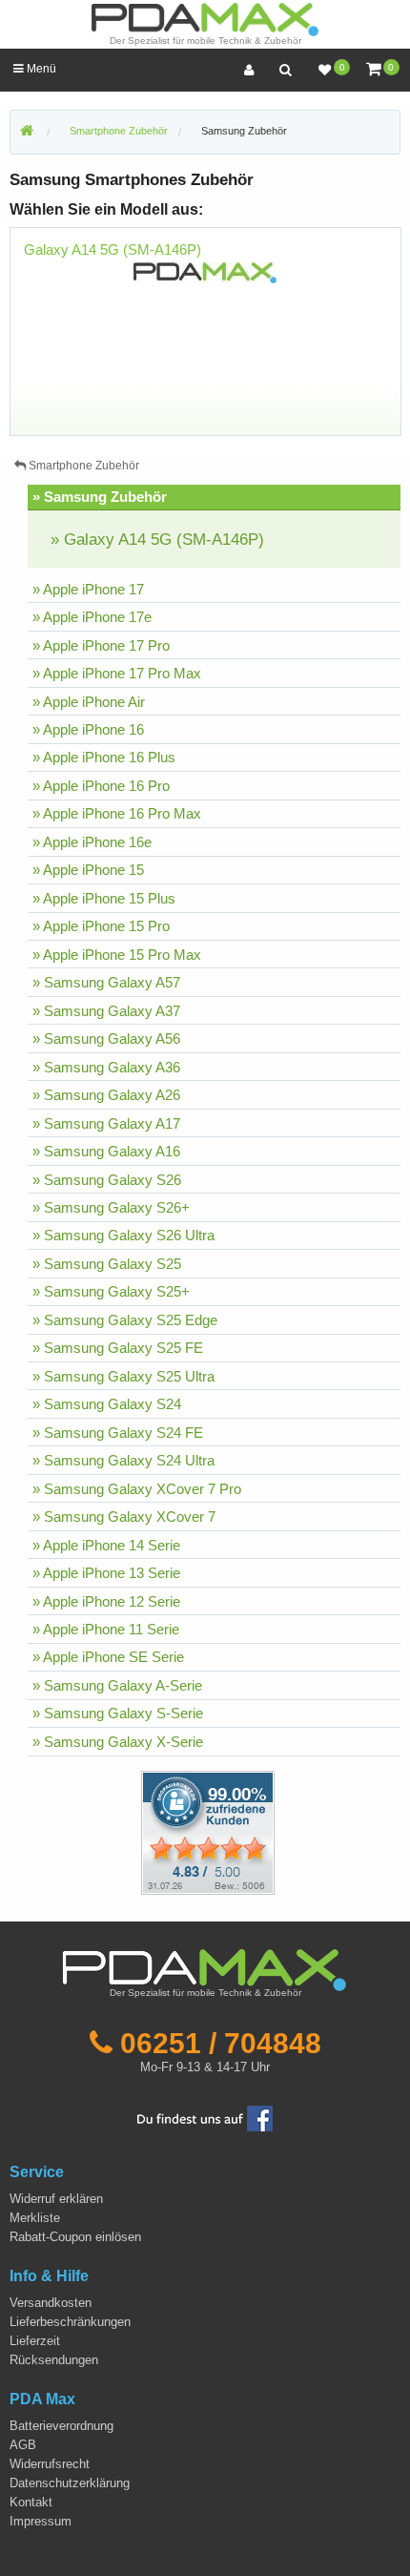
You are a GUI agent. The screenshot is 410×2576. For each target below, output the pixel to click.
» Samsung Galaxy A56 (106, 1039)
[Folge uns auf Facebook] (205, 2118)
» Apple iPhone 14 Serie (106, 1545)
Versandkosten (51, 2303)
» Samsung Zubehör (100, 497)
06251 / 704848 (221, 2043)
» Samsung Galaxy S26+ (111, 1207)
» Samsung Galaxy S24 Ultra (123, 1460)
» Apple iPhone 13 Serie (106, 1573)
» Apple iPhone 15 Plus (104, 898)
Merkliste (35, 2218)
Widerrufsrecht (50, 2464)
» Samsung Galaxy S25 (107, 1264)
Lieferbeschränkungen (70, 2322)
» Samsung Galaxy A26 (106, 1095)
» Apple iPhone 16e (92, 842)
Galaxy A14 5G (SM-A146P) (113, 249)
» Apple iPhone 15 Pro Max (117, 955)
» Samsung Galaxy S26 (107, 1180)
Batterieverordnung (61, 2426)
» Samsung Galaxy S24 (107, 1404)
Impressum (41, 2521)
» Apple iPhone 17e (92, 617)
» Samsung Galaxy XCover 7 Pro (137, 1489)
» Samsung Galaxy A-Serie (117, 1685)
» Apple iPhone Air (89, 702)
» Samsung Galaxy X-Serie (118, 1742)
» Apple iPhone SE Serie (108, 1657)
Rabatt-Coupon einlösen (75, 2237)
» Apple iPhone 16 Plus (104, 757)
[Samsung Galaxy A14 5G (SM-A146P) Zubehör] (205, 272)
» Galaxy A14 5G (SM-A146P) (157, 540)
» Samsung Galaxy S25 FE (118, 1348)
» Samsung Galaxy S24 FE (118, 1433)
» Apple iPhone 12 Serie (106, 1601)
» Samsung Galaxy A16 (106, 1151)
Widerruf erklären (56, 2199)
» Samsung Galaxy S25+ (111, 1291)
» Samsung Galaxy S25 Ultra (123, 1376)
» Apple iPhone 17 (88, 589)
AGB (23, 2445)
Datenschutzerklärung (70, 2483)
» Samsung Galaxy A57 (106, 982)
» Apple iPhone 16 (88, 729)
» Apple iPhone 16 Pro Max (117, 813)
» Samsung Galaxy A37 (106, 1011)
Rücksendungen (54, 2360)
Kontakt (31, 2502)
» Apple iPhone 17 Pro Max (117, 673)
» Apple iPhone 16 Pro (101, 786)
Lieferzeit (35, 2341)
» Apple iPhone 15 (88, 870)
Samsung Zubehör (244, 131)
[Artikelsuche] (285, 70)
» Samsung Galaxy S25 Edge (125, 1320)
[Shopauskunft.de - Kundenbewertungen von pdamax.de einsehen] (208, 1831)
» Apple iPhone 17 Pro (101, 645)
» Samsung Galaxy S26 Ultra (123, 1235)
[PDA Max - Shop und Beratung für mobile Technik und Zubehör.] (27, 132)
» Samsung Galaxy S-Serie (118, 1713)
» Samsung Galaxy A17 (106, 1123)
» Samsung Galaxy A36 (106, 1067)
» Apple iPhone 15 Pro (101, 926)
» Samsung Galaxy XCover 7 (124, 1517)
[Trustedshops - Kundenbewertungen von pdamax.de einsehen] (139, 1831)
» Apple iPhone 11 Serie (106, 1629)
